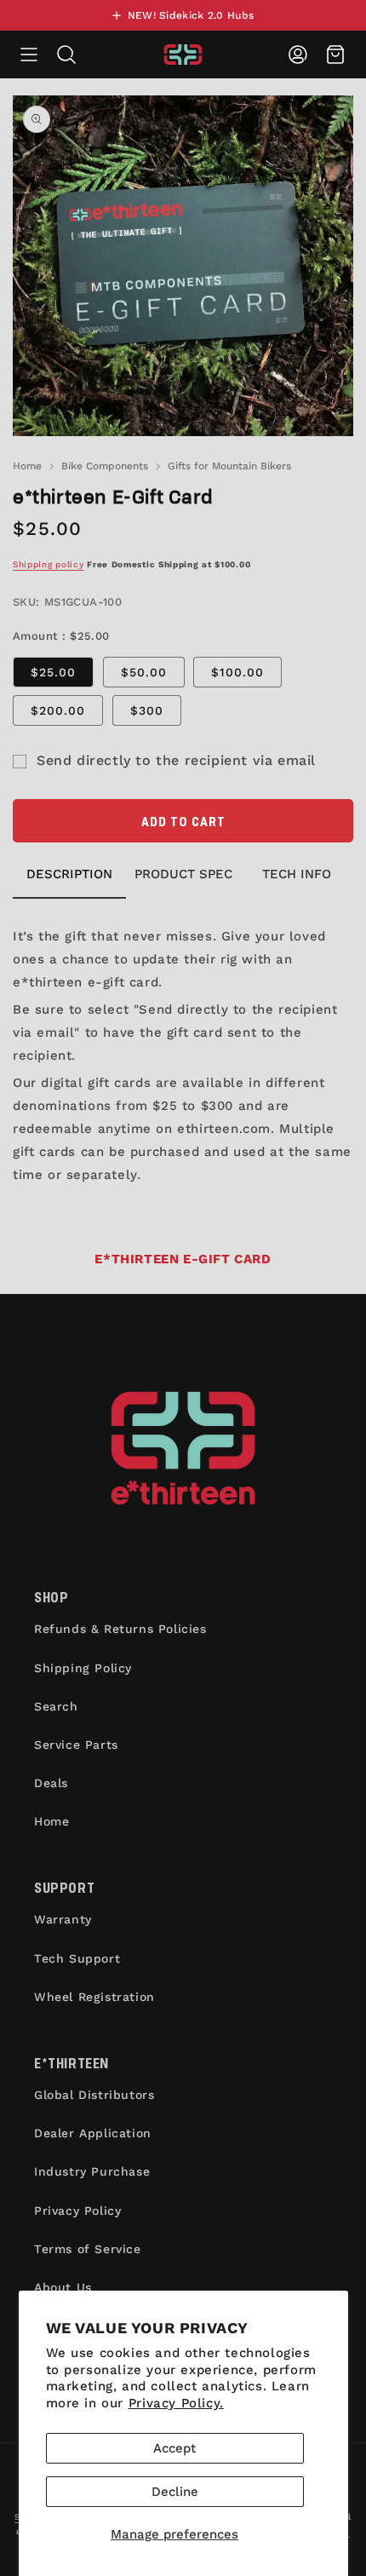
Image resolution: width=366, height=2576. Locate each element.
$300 (147, 710)
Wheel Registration (94, 1997)
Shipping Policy (83, 1668)
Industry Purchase (92, 2171)
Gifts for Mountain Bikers (229, 466)
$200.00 (58, 710)
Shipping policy (49, 564)
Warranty (63, 1919)
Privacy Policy (77, 2211)
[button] (29, 55)
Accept (174, 2448)
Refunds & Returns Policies (120, 1629)
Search (56, 1706)
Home (27, 466)
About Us (63, 2287)
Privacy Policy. (176, 2403)
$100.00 (237, 672)
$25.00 (53, 672)
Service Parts (76, 1745)
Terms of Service (88, 2249)
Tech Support (77, 1958)
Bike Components (105, 466)
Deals (51, 1783)
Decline (175, 2492)
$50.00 (144, 672)
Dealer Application (93, 2133)
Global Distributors (94, 2095)
